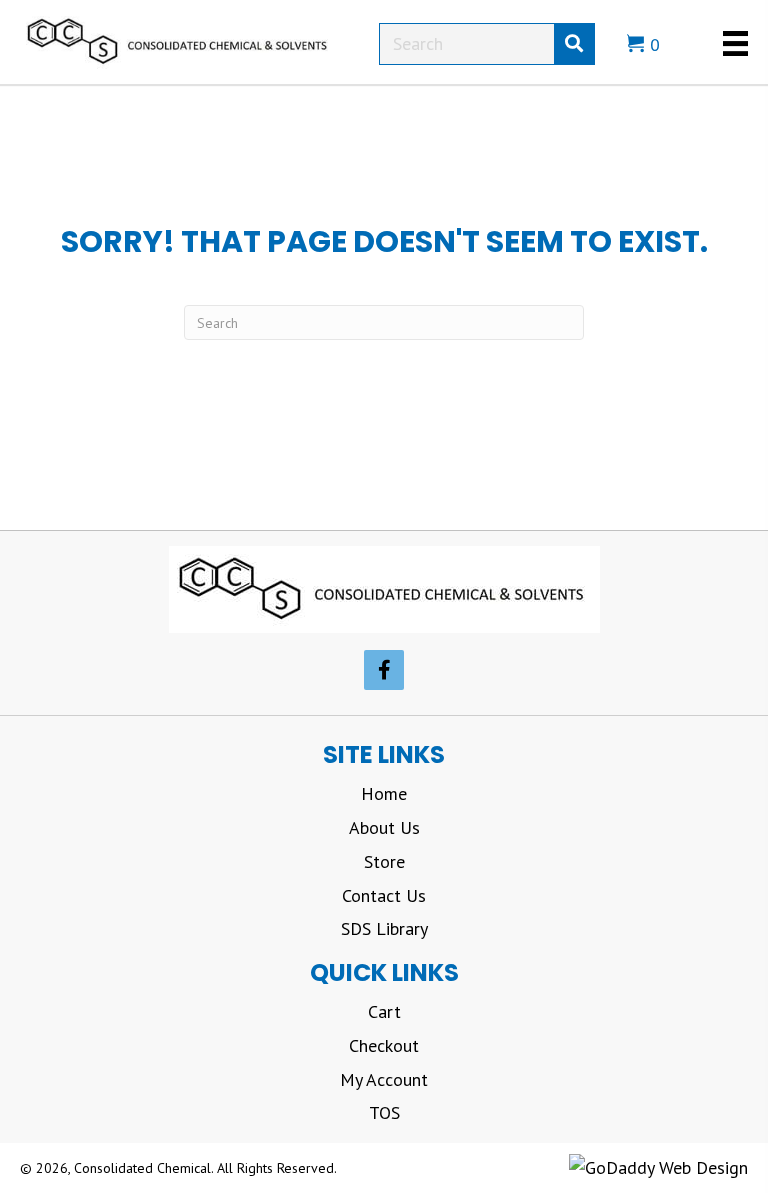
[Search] (574, 44)
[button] (384, 670)
